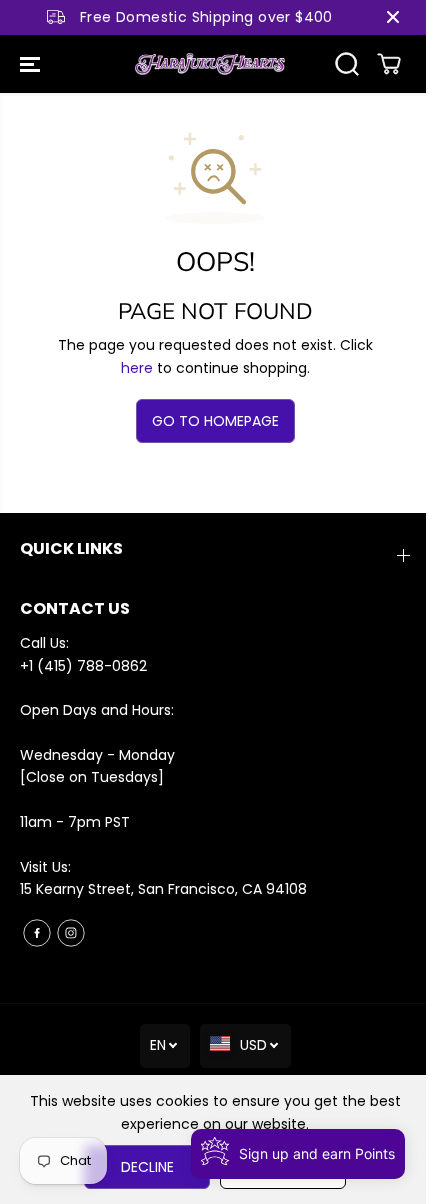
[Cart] (389, 64)
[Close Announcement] (393, 17)
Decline (147, 1167)
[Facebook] (37, 933)
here (137, 368)
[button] (32, 64)
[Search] (347, 64)
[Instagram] (71, 933)
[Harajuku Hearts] (210, 64)
